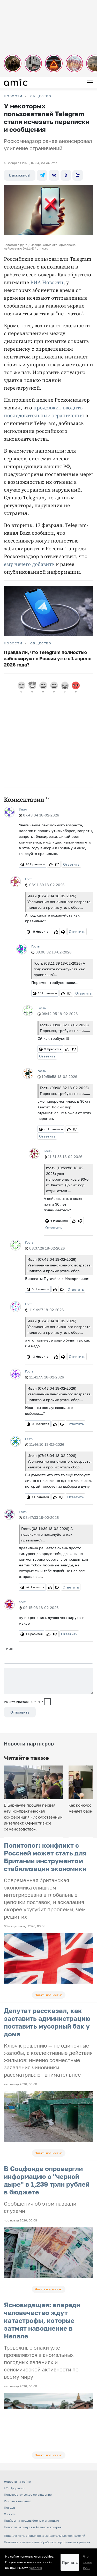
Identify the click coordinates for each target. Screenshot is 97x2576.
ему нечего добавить (29, 564)
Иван (23, 809)
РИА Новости (47, 283)
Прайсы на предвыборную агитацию (31, 2521)
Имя (9, 1649)
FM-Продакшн (15, 2488)
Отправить (20, 1712)
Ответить (71, 864)
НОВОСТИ (13, 96)
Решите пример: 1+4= (24, 1702)
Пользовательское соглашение (28, 2495)
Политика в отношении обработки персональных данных (47, 2542)
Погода (9, 2508)
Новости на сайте (17, 2482)
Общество (41, 96)
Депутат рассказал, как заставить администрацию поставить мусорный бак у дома (47, 2022)
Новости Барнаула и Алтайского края (33, 2527)
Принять (70, 2562)
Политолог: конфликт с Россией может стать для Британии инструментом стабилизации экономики (45, 1857)
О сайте (10, 2514)
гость (42, 1071)
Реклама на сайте (18, 2501)
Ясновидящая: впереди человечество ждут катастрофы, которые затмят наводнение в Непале (42, 2320)
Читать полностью (49, 1995)
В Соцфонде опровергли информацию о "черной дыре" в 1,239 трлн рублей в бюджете (47, 2180)
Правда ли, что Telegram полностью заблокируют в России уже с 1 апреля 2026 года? (48, 658)
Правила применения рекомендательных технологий (44, 2536)
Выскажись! (20, 175)
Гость (29, 879)
